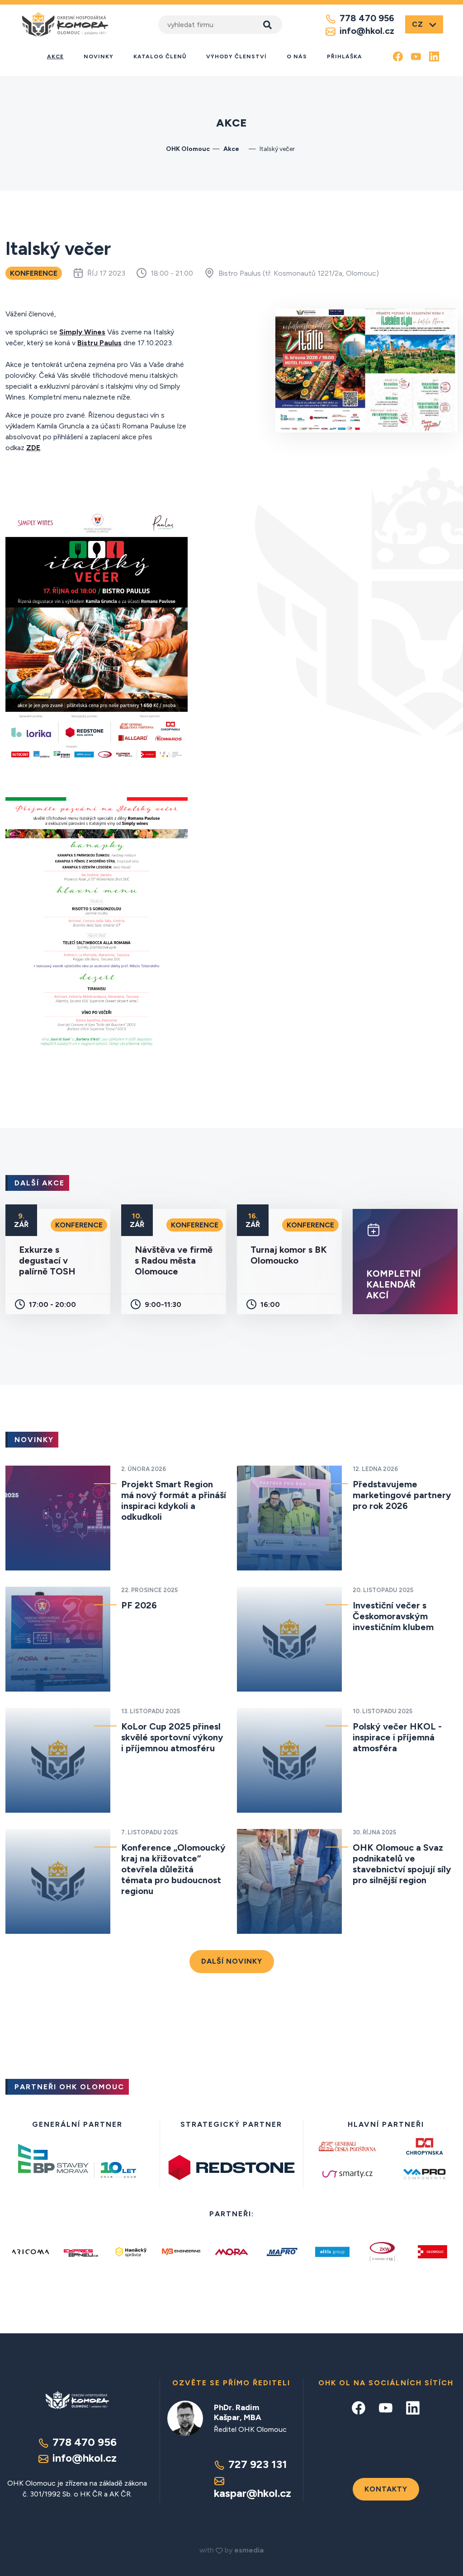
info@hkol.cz (367, 31)
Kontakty (386, 2489)
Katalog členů (160, 56)
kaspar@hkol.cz (253, 2493)
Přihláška (345, 56)
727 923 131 (258, 2464)
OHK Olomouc (188, 149)
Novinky (99, 56)
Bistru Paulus (99, 343)
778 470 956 (367, 18)
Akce (55, 56)
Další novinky (232, 1961)
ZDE (33, 448)
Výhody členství (236, 56)
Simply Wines (82, 332)
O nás (297, 56)
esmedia (249, 2550)
